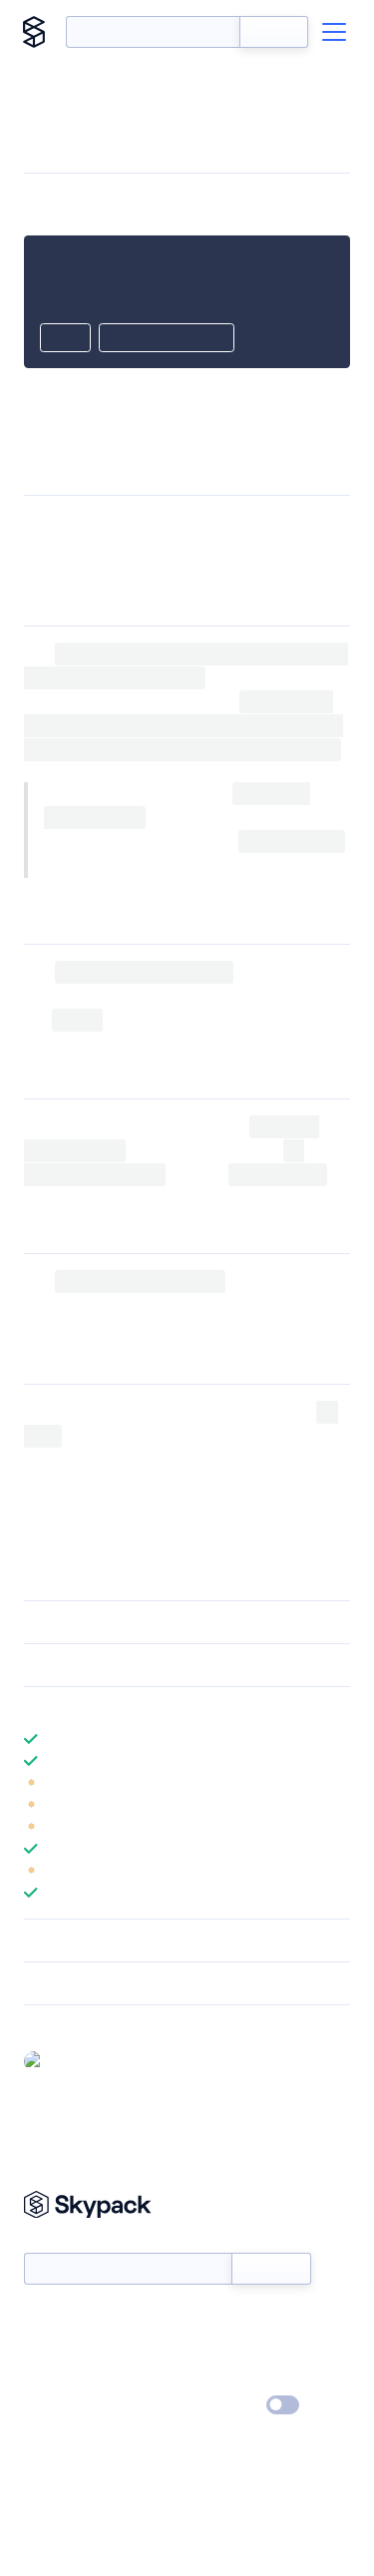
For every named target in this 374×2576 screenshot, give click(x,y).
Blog (205, 2349)
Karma (142, 1305)
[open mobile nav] (334, 32)
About (43, 2349)
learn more (167, 1708)
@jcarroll (78, 2060)
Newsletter (57, 2241)
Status (211, 2320)
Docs (39, 2320)
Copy (65, 339)
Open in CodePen (167, 339)
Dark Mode (223, 2405)
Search (274, 32)
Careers (48, 2377)
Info (338, 1783)
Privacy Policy (65, 2406)
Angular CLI (293, 523)
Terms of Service (243, 2377)
